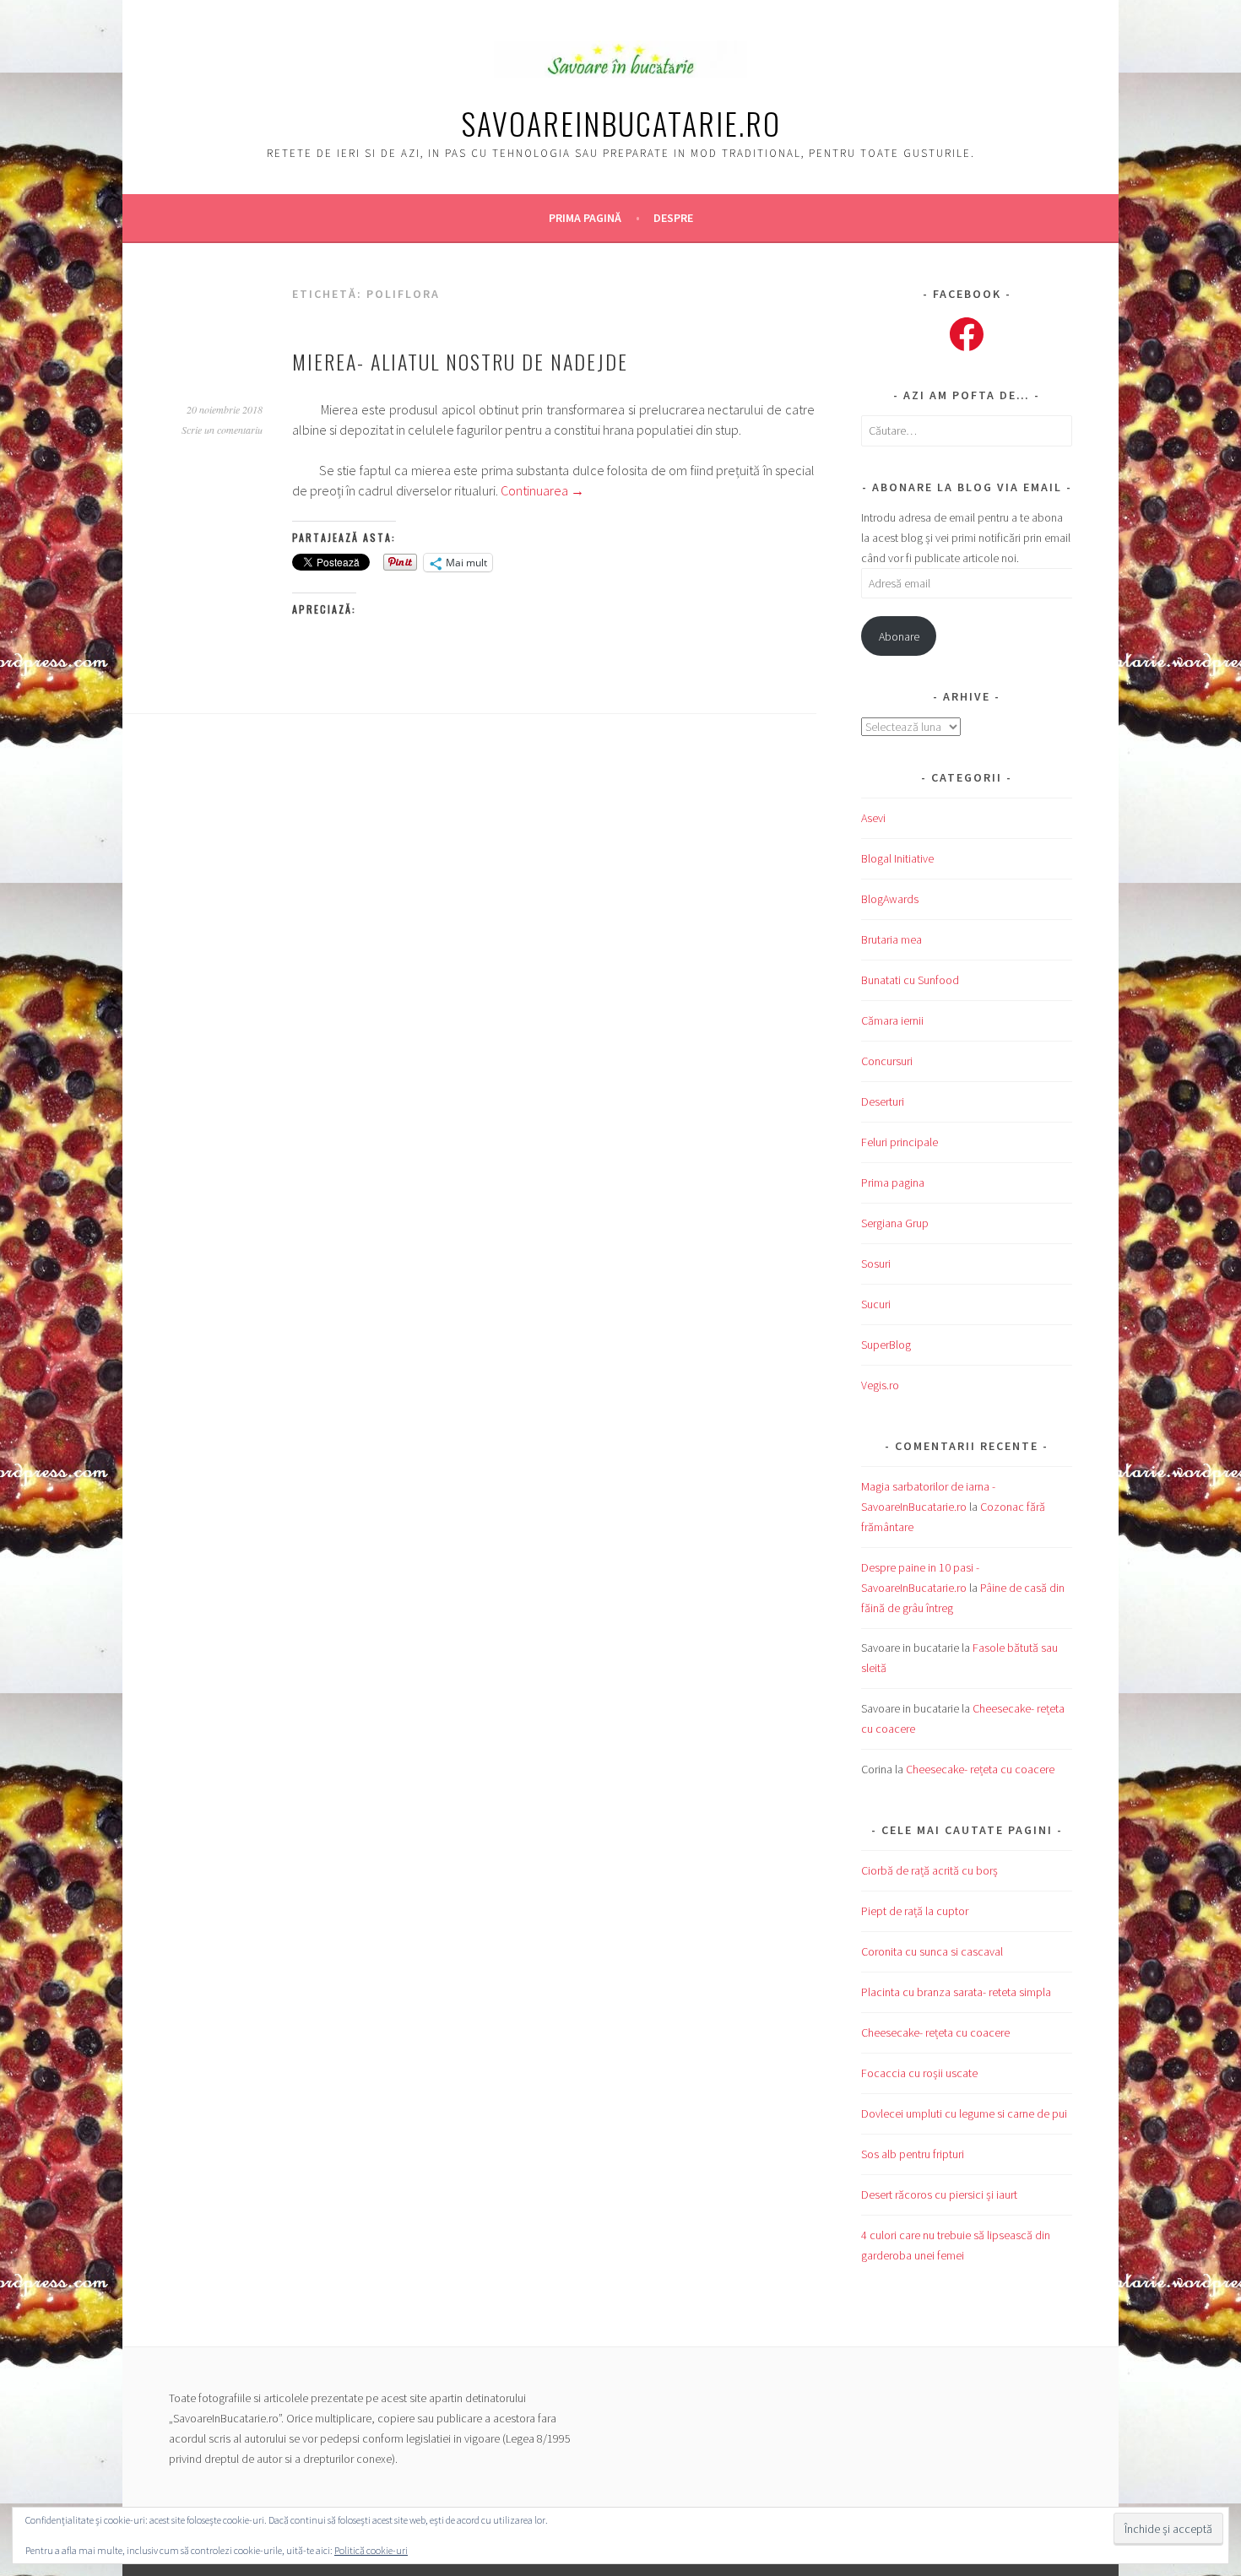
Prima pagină (585, 218)
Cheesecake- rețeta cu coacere (980, 1769)
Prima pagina (893, 1182)
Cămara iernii (892, 1020)
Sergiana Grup (895, 1223)
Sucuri (876, 1304)
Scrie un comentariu (222, 430)
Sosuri (876, 1264)
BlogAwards (890, 899)
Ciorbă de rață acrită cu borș (929, 1870)
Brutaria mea (891, 939)
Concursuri (887, 1061)
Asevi (873, 818)
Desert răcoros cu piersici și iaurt (939, 2194)
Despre (673, 218)
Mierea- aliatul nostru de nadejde (460, 361)
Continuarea (542, 490)
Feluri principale (900, 1142)
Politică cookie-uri (371, 2550)
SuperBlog (886, 1345)
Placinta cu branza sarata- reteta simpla (956, 1992)
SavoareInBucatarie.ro (621, 123)
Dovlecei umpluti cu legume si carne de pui (964, 2113)
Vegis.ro (880, 1385)
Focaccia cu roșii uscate (919, 2073)
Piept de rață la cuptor (915, 1911)
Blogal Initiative (897, 858)
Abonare (899, 636)
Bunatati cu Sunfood (910, 980)
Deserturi (883, 1101)
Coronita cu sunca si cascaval (932, 1951)
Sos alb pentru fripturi (913, 2154)
